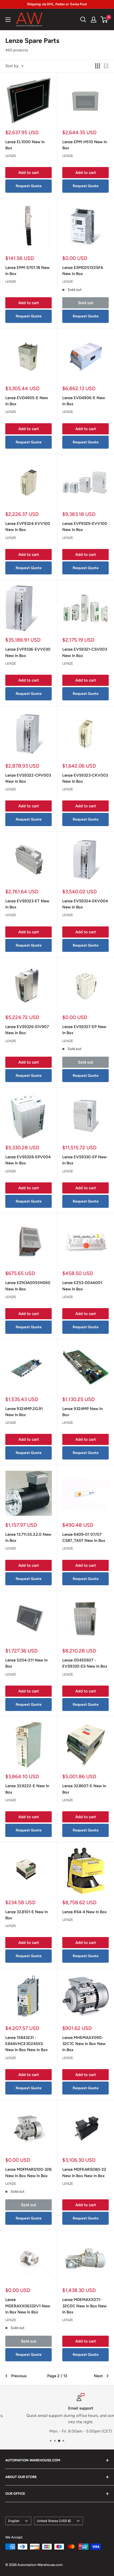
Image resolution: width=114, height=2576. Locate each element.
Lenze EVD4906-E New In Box (84, 401)
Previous (19, 2376)
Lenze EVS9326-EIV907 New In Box (27, 1030)
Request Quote (29, 186)
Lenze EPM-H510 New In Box (85, 145)
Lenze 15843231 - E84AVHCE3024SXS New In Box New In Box (27, 2044)
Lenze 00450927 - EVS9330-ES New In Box (85, 1663)
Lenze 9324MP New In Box (82, 1412)
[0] (104, 20)
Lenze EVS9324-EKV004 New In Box (85, 904)
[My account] (94, 20)
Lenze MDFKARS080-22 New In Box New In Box (84, 2172)
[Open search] (83, 20)
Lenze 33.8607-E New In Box (84, 1789)
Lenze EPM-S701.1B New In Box (27, 271)
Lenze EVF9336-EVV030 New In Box (28, 652)
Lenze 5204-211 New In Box (26, 1663)
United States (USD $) (54, 2521)
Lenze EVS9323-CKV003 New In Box (85, 778)
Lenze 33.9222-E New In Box (27, 1789)
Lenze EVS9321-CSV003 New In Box (85, 652)
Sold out (86, 303)
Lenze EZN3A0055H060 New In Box (28, 1286)
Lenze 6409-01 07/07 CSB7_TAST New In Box (84, 1537)
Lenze (11, 156)
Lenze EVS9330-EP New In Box (84, 1160)
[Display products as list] (106, 66)
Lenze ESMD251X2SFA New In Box (83, 271)
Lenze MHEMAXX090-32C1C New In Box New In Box (84, 2044)
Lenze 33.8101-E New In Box (27, 1915)
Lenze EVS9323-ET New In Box (27, 904)
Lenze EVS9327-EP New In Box (84, 1030)
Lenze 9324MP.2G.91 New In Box (24, 1412)
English (14, 2521)
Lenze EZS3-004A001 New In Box (82, 1286)
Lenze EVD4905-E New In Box (27, 401)
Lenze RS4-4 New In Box (85, 1912)
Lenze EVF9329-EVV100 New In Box (85, 527)
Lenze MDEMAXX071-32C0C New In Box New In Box (84, 2306)
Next (98, 2376)
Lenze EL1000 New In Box (25, 145)
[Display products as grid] (98, 66)
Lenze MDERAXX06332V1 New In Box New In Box (28, 2306)
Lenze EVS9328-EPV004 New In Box (28, 1160)
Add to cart (29, 173)
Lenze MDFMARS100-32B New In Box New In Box (28, 2172)
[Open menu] (8, 20)
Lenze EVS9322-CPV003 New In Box (28, 778)
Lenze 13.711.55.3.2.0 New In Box (28, 1537)
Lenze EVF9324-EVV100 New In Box (28, 527)
